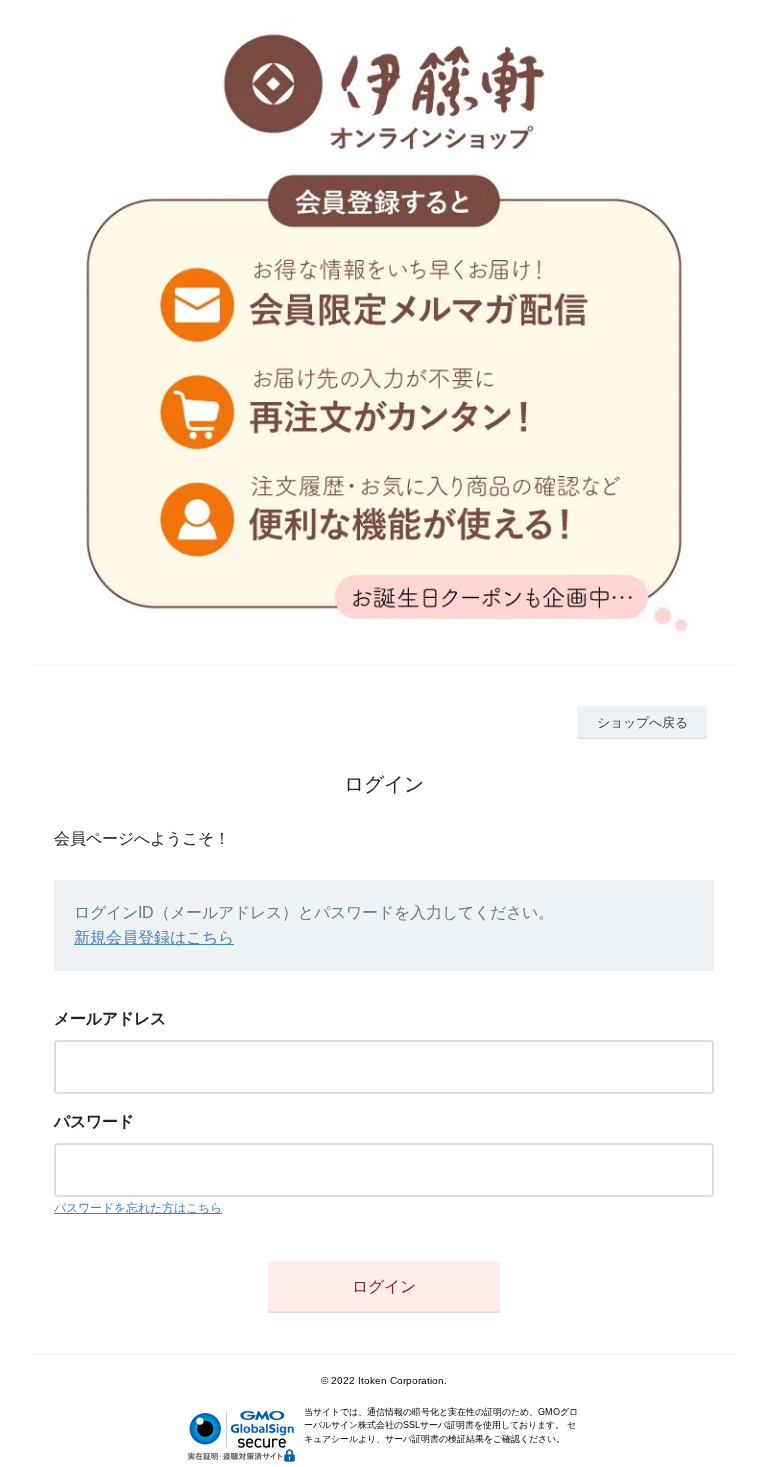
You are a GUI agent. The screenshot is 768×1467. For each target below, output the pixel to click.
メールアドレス (110, 1018)
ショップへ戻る (642, 722)
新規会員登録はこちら (154, 937)
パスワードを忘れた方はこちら (138, 1208)
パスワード (94, 1121)
